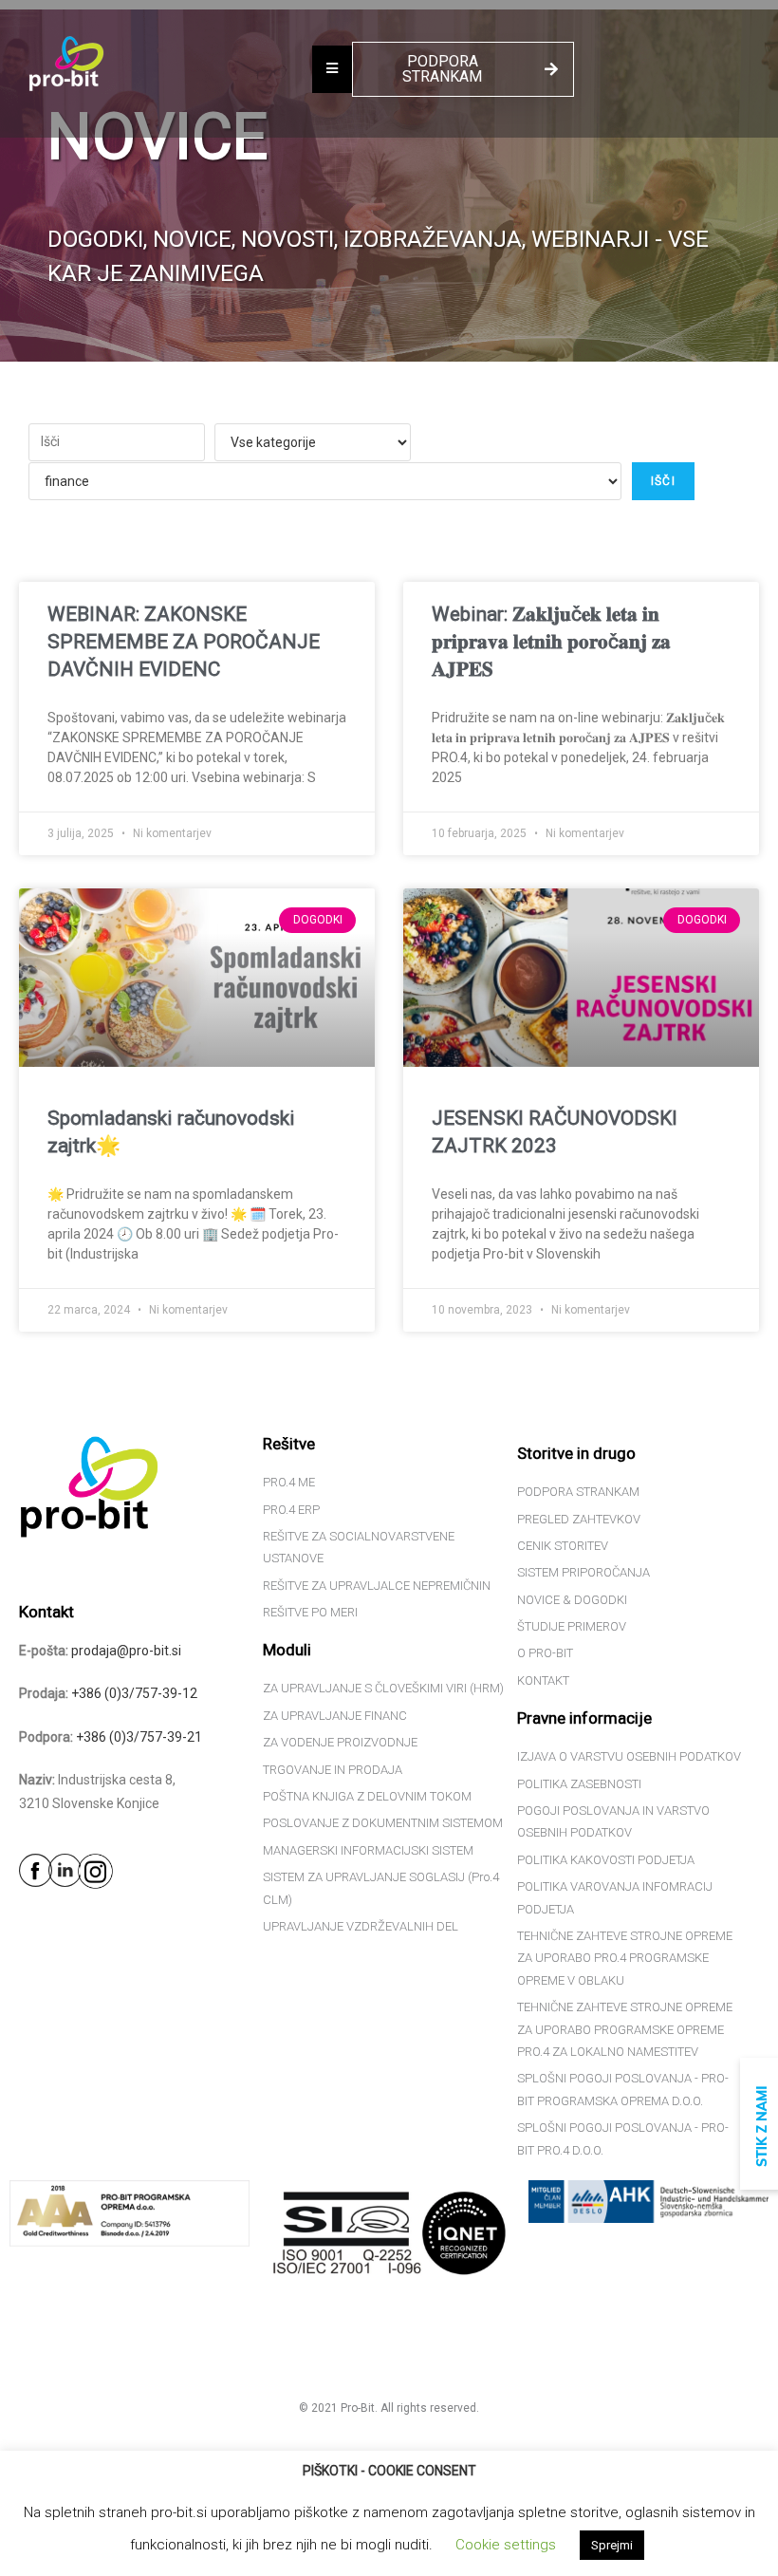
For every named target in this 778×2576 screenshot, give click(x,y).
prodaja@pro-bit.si (126, 1651)
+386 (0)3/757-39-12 (134, 1693)
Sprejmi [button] (612, 2545)
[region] (389, 186)
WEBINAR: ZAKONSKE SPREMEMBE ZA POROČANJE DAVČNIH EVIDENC (184, 642)
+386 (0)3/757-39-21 (139, 1737)
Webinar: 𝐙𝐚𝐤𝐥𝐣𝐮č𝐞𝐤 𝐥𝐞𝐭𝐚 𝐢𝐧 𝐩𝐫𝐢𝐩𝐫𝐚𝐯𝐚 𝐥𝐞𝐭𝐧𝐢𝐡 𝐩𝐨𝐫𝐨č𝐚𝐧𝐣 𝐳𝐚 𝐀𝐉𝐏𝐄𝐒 (551, 642)
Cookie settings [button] (506, 2545)
